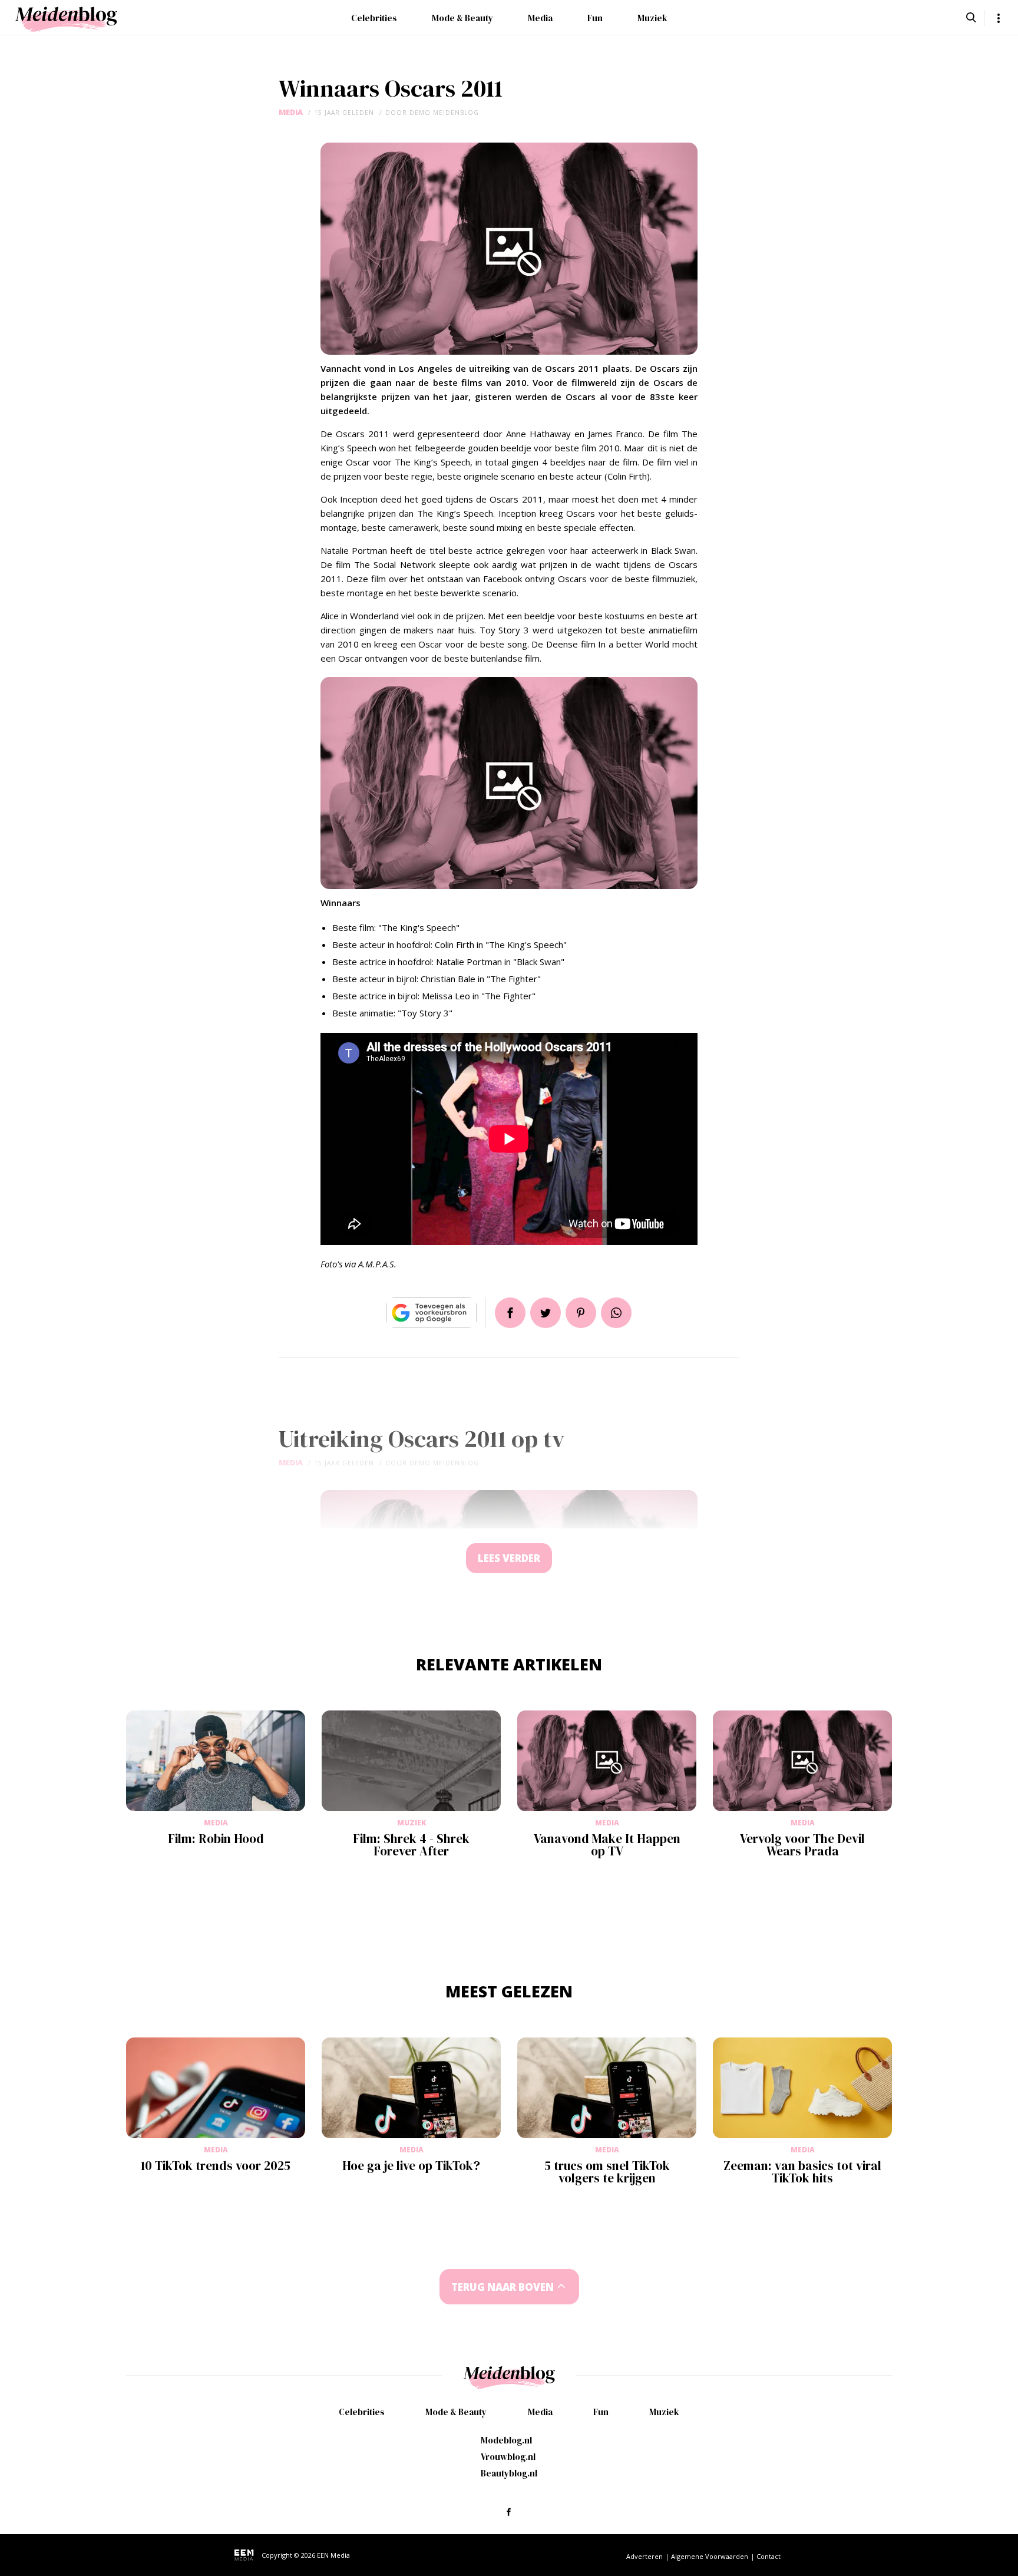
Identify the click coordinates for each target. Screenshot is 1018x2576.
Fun (595, 18)
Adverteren (644, 2556)
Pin (581, 1313)
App (616, 1313)
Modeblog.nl (506, 2440)
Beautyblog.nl (509, 2473)
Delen (510, 1313)
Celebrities (374, 18)
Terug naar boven (503, 2287)
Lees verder (509, 1558)
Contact (769, 2556)
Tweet (546, 1313)
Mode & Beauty (462, 18)
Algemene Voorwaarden (710, 2556)
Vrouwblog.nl (508, 2457)
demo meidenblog (444, 113)
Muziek (652, 18)
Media (540, 18)
